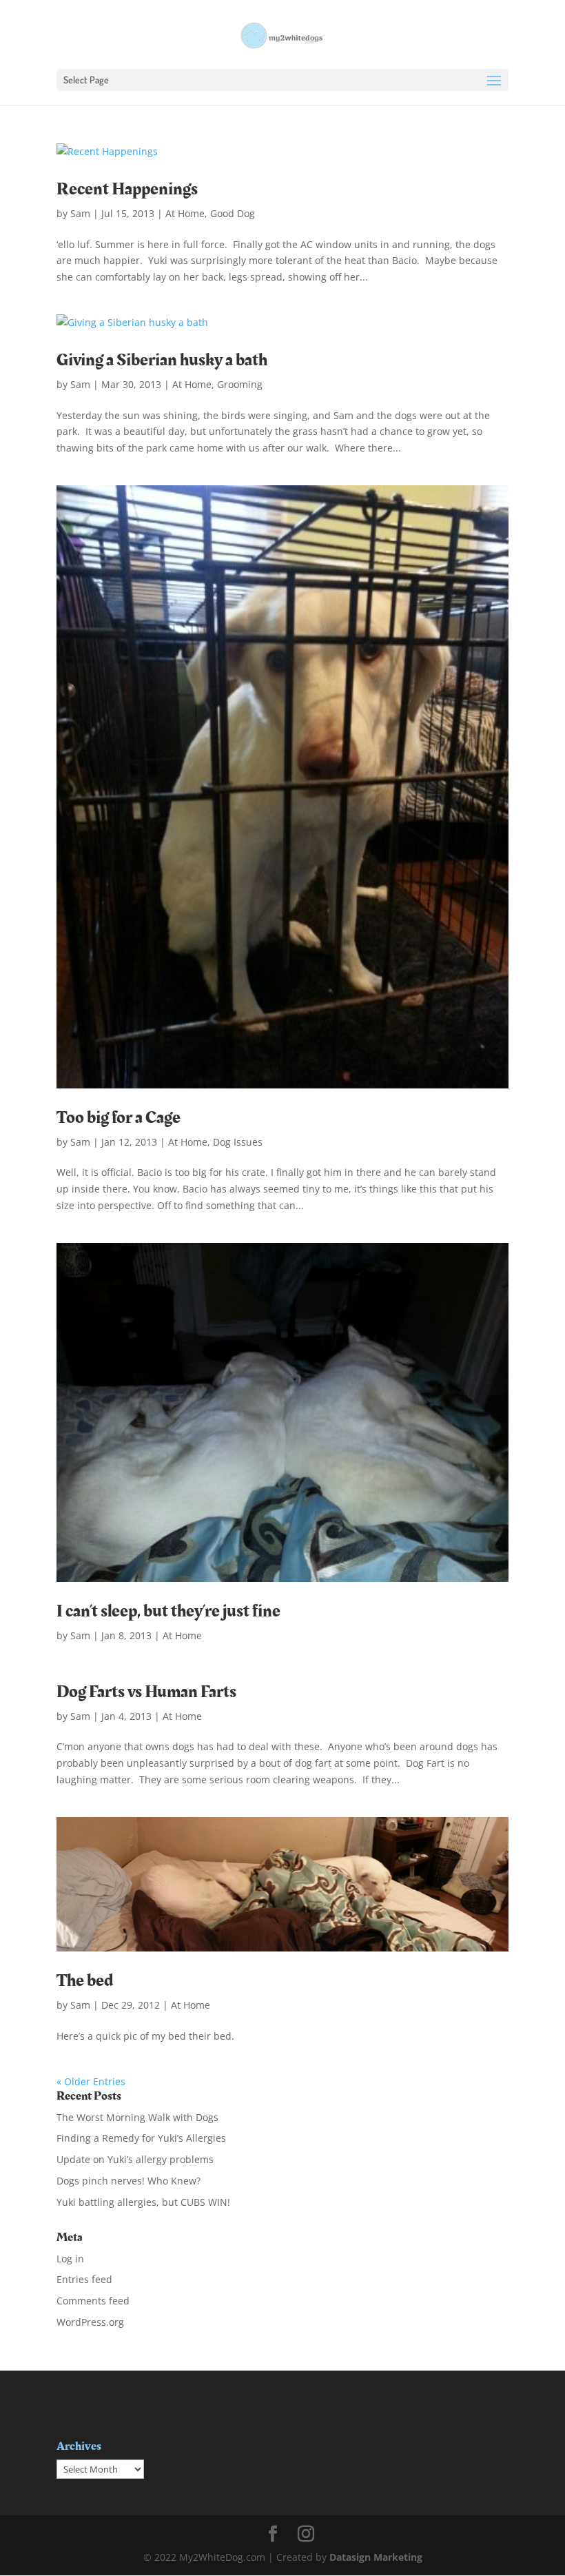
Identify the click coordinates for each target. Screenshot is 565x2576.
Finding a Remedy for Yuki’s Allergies (141, 2138)
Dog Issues (238, 1142)
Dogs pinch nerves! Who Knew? (129, 2181)
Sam (80, 213)
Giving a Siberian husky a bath (162, 360)
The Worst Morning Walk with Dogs (137, 2117)
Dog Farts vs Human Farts (146, 1692)
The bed (85, 1981)
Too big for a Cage (119, 1118)
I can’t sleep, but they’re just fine (168, 1611)
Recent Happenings (127, 189)
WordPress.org (90, 2322)
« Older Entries (91, 2081)
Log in (70, 2259)
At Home (185, 213)
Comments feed (93, 2301)
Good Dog (233, 213)
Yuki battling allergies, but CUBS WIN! (143, 2202)
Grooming (240, 384)
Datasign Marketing (376, 2557)
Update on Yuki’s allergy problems (135, 2159)
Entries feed (84, 2279)
